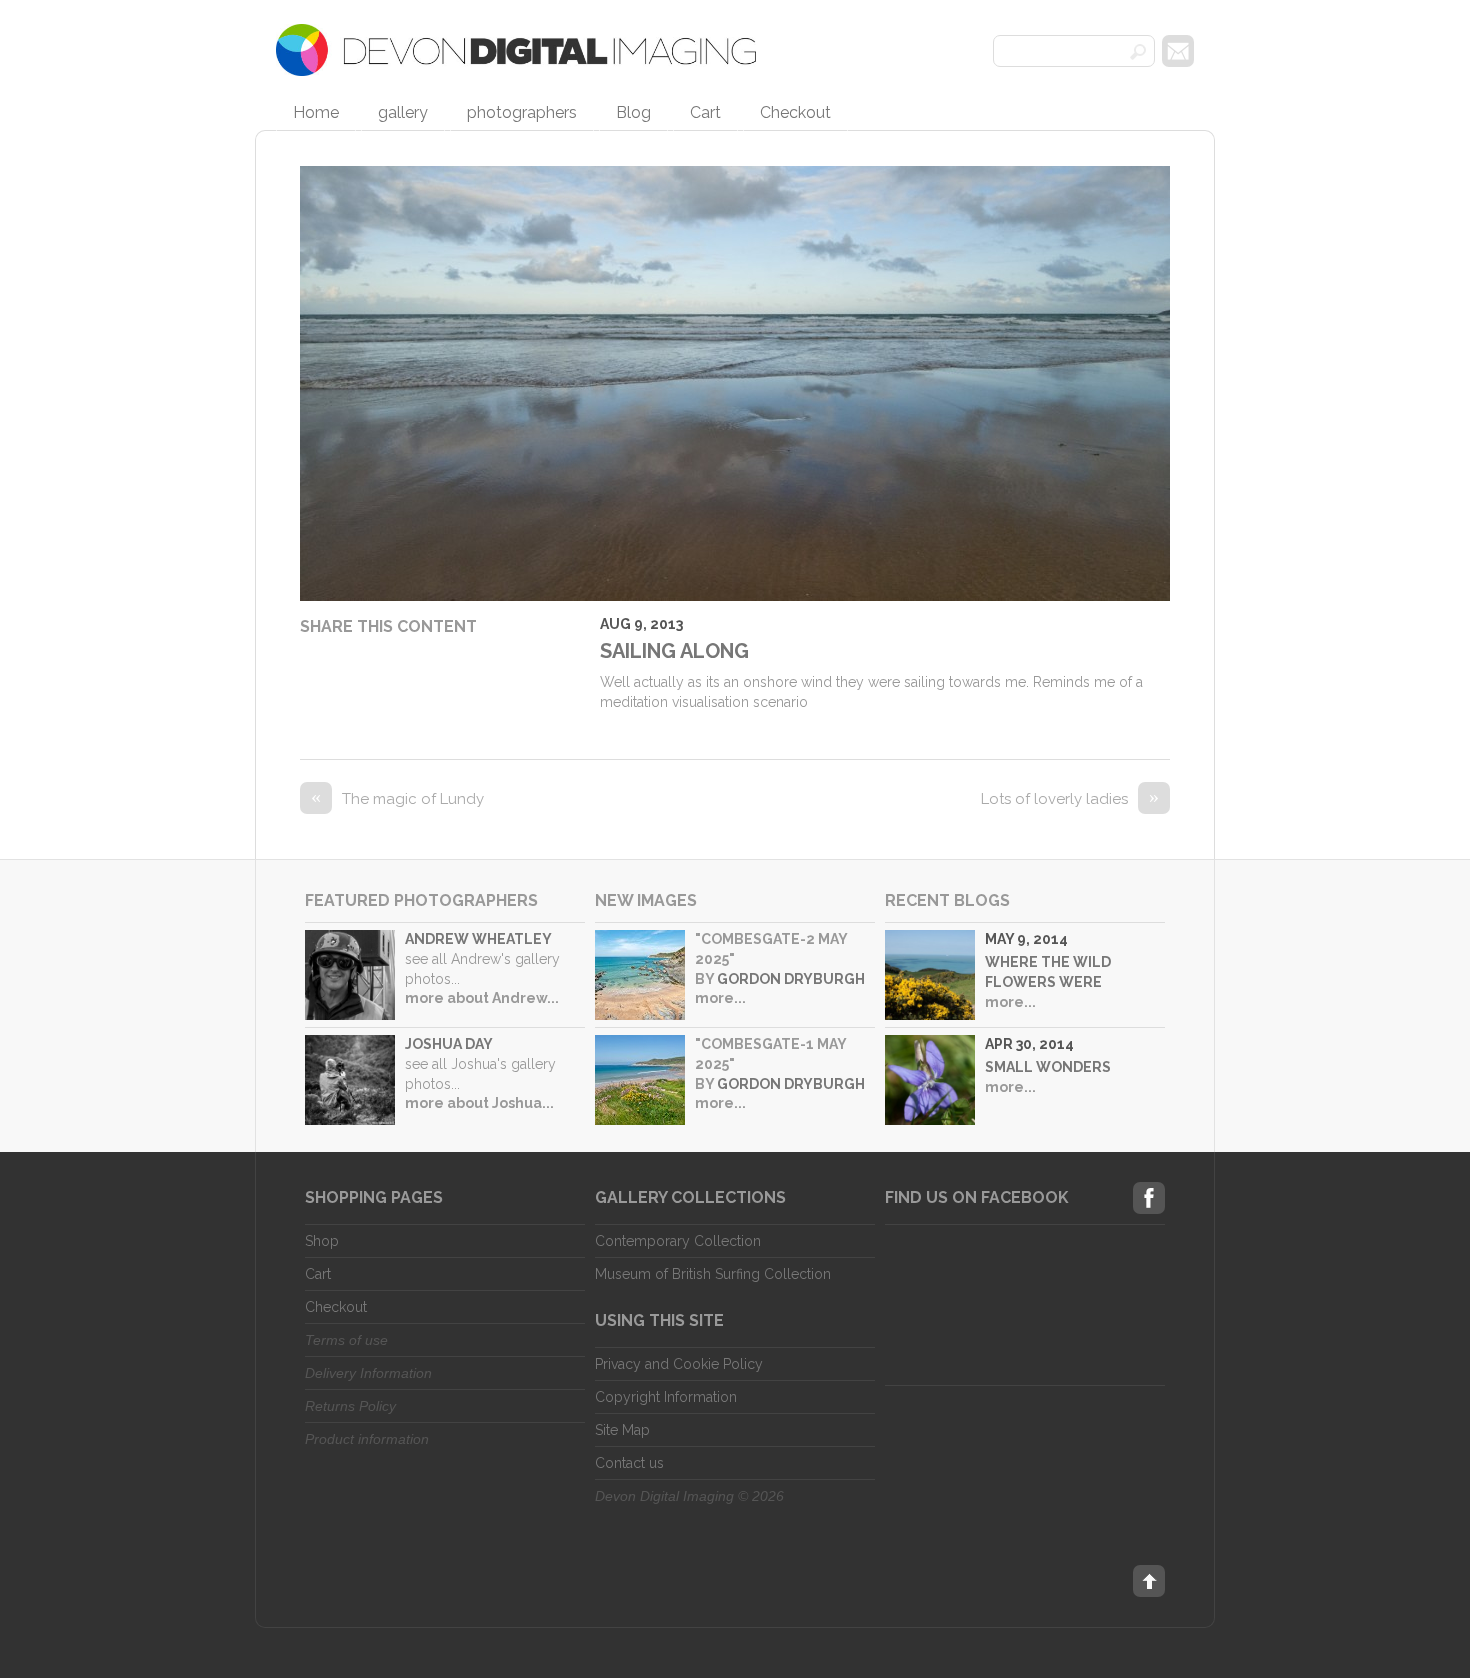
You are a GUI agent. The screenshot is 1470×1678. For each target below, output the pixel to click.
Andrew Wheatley (478, 939)
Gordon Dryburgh (791, 979)
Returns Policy (350, 1406)
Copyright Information (666, 1397)
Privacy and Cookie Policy (679, 1364)
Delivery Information (368, 1373)
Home (316, 112)
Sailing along (674, 651)
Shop (322, 1241)
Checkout (795, 112)
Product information (367, 1439)
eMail (1178, 51)
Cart (705, 112)
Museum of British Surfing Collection (713, 1274)
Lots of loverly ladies (1070, 799)
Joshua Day (449, 1044)
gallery (403, 112)
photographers (522, 112)
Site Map (622, 1430)
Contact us (629, 1463)
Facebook (1149, 1198)
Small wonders (1048, 1067)
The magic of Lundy (397, 799)
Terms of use (346, 1340)
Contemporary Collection (678, 1241)
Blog (633, 112)
